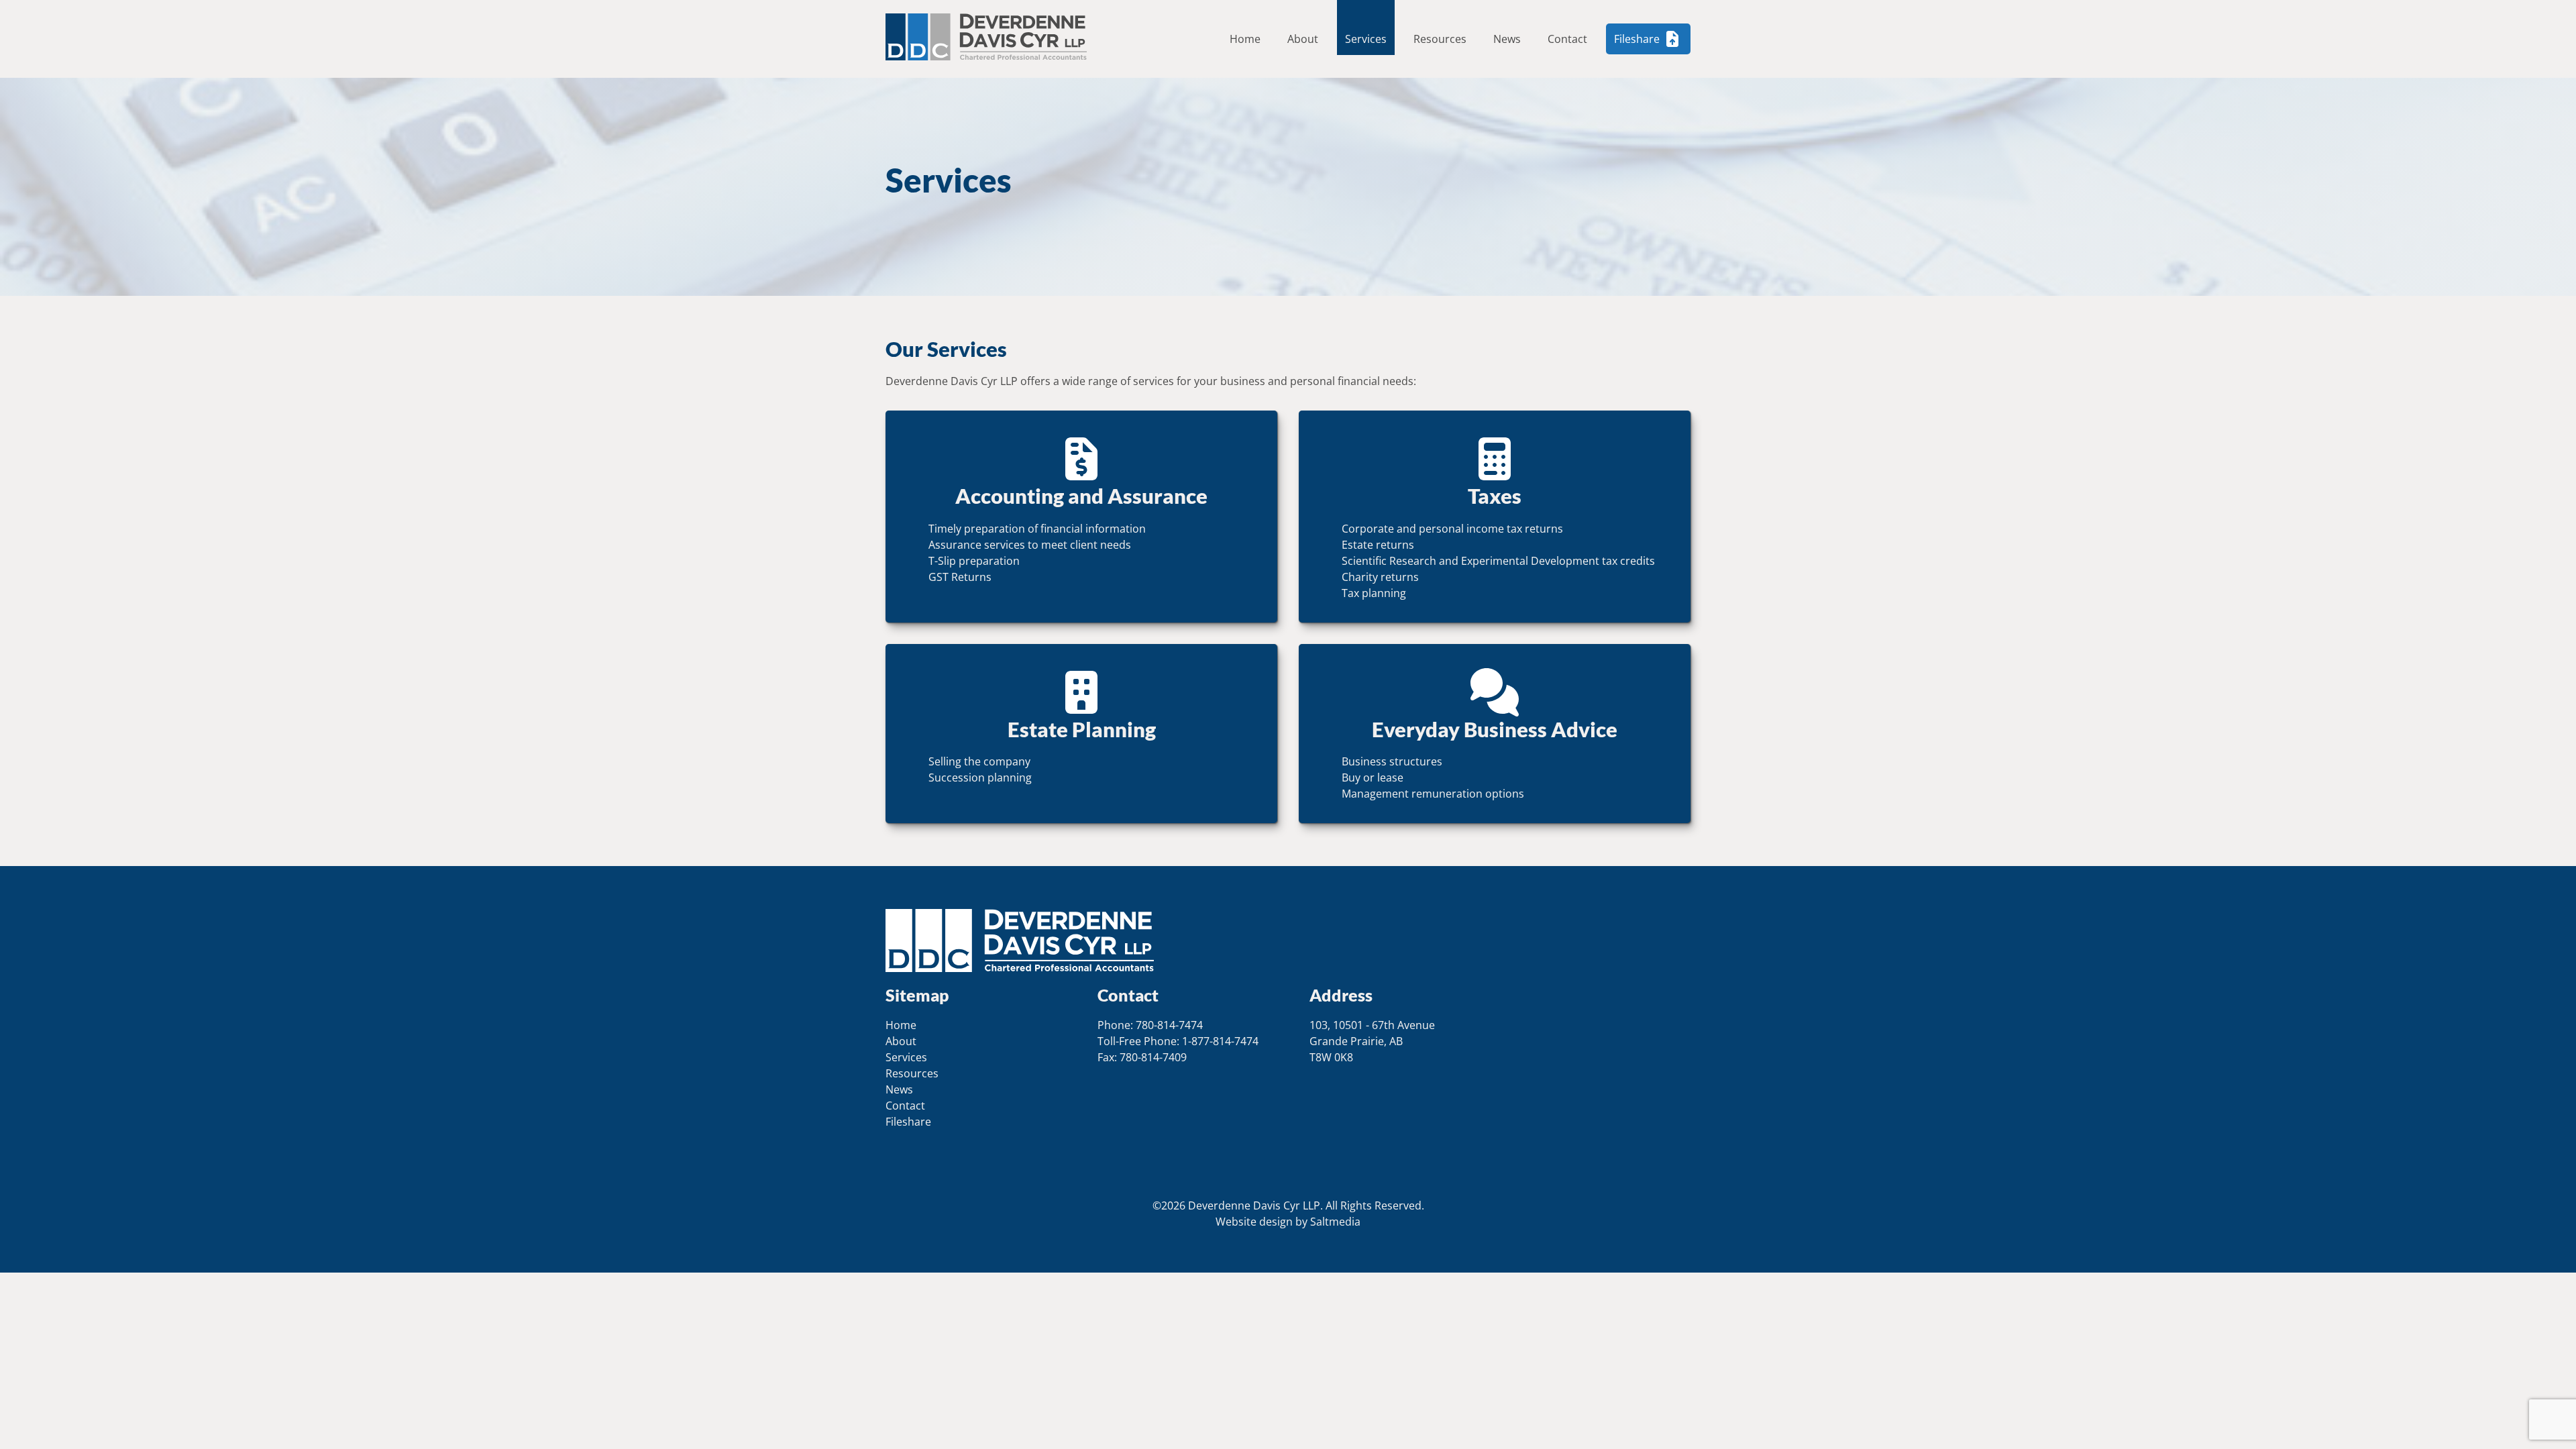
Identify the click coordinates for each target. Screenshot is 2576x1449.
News (1507, 39)
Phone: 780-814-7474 (1150, 1025)
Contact (1567, 39)
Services (1366, 39)
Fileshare (1637, 39)
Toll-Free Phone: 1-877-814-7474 (1178, 1041)
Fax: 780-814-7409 (1142, 1057)
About (1303, 39)
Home (1245, 39)
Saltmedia (1335, 1222)
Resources (1440, 39)
